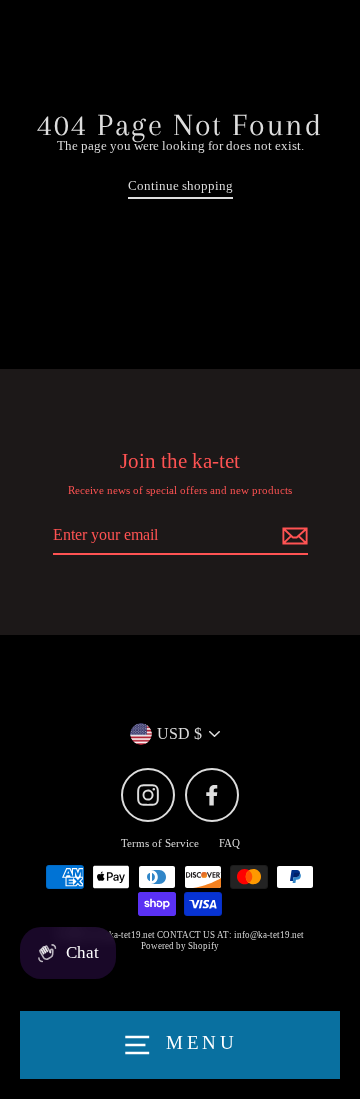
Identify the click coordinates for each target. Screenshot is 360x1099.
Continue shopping (180, 186)
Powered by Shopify (180, 946)
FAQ (229, 843)
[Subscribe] (292, 535)
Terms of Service (160, 843)
